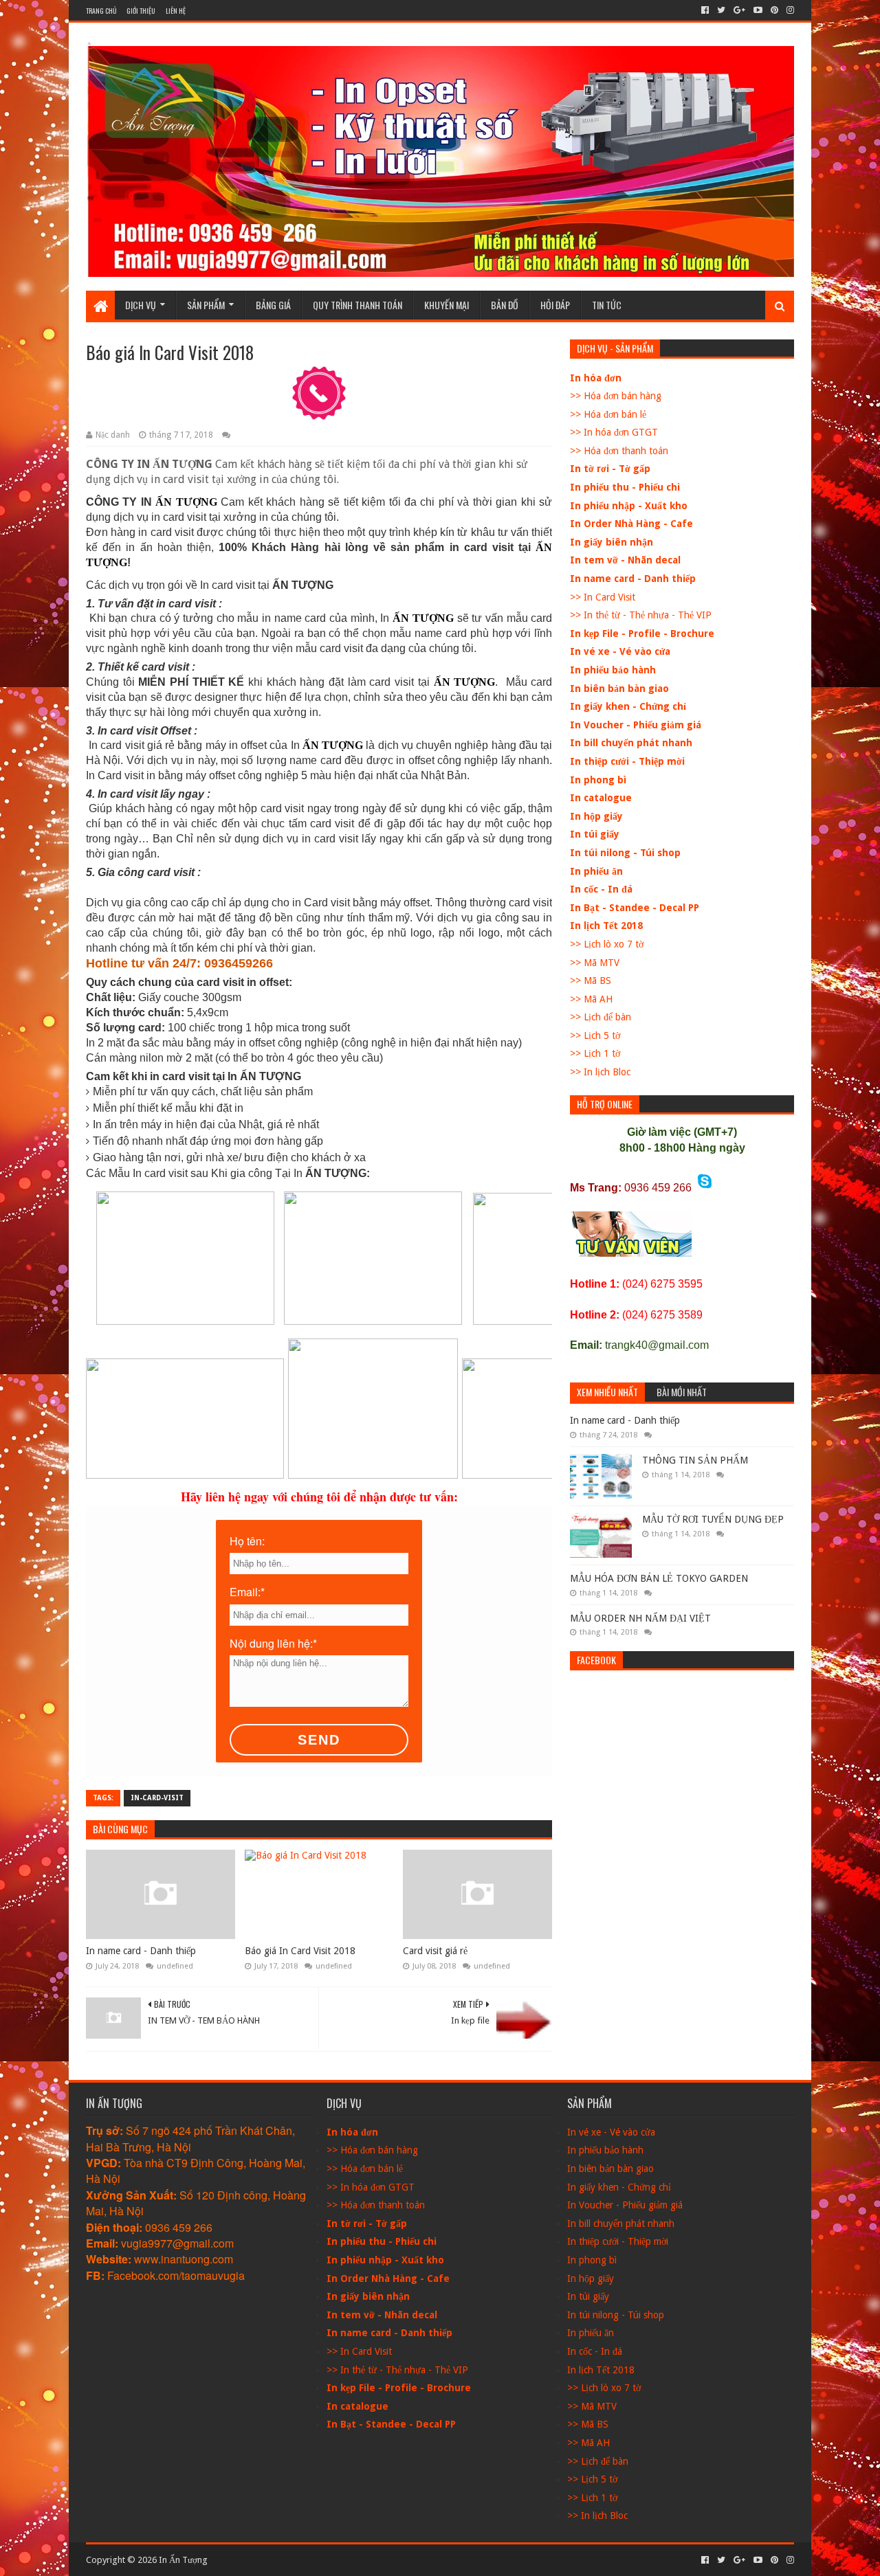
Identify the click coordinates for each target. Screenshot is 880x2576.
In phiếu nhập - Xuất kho (629, 506)
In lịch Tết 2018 (606, 926)
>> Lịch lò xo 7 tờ (607, 944)
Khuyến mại (447, 305)
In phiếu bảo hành (613, 670)
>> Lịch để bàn (601, 1017)
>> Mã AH (591, 999)
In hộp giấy (596, 816)
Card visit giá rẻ (435, 1951)
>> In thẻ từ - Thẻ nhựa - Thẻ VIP (641, 615)
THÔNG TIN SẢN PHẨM (695, 1460)
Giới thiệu (141, 11)
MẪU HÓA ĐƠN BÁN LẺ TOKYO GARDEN (659, 1578)
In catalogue (601, 798)
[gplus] (739, 10)
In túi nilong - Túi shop (625, 853)
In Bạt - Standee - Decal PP (635, 908)
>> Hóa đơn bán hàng (616, 396)
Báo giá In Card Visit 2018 (300, 1951)
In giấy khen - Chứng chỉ (628, 706)
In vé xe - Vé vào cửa (620, 651)
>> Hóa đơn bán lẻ (608, 414)
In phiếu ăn (596, 871)
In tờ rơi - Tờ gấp (610, 469)
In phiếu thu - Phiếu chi (625, 487)
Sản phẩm (206, 305)
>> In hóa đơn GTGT (614, 432)
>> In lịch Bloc (600, 1072)
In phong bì (598, 780)
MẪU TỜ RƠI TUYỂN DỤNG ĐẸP (713, 1519)
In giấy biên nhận (612, 542)
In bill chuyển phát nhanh (631, 743)
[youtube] (758, 10)
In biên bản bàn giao (619, 688)
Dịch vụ (141, 305)
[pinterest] (774, 10)
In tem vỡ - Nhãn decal (625, 560)
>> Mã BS (591, 981)
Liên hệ (176, 11)
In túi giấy (595, 834)
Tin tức (607, 305)
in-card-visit (157, 1798)
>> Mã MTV (595, 963)
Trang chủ (101, 11)
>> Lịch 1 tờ (595, 1053)
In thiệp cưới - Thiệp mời (627, 761)
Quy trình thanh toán (357, 305)
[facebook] (705, 10)
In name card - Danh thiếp (141, 1951)
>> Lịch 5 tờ (595, 1035)
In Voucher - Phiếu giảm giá (636, 725)
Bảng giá (273, 305)
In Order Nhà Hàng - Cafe (631, 524)
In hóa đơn (596, 378)
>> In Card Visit (603, 597)
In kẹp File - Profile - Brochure (642, 634)
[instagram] (789, 10)
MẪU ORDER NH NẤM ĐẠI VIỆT (640, 1618)
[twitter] (721, 10)
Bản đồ (505, 305)
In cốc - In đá (601, 889)
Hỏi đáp (555, 305)
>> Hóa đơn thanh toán (619, 451)
